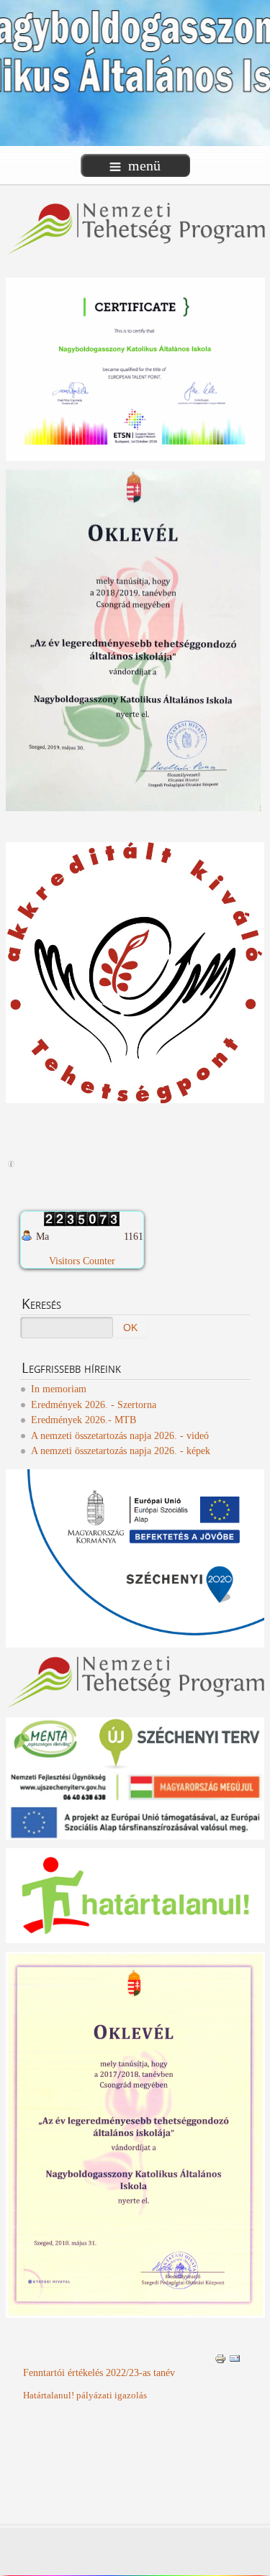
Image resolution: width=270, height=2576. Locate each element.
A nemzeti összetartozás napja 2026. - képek (121, 1451)
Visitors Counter (82, 1261)
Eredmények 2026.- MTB (84, 1420)
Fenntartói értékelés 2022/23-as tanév (99, 2373)
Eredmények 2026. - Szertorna (94, 1405)
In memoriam (59, 1389)
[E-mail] (235, 2358)
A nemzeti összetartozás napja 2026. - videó (120, 1436)
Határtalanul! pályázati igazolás (85, 2395)
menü (144, 165)
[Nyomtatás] (220, 2358)
